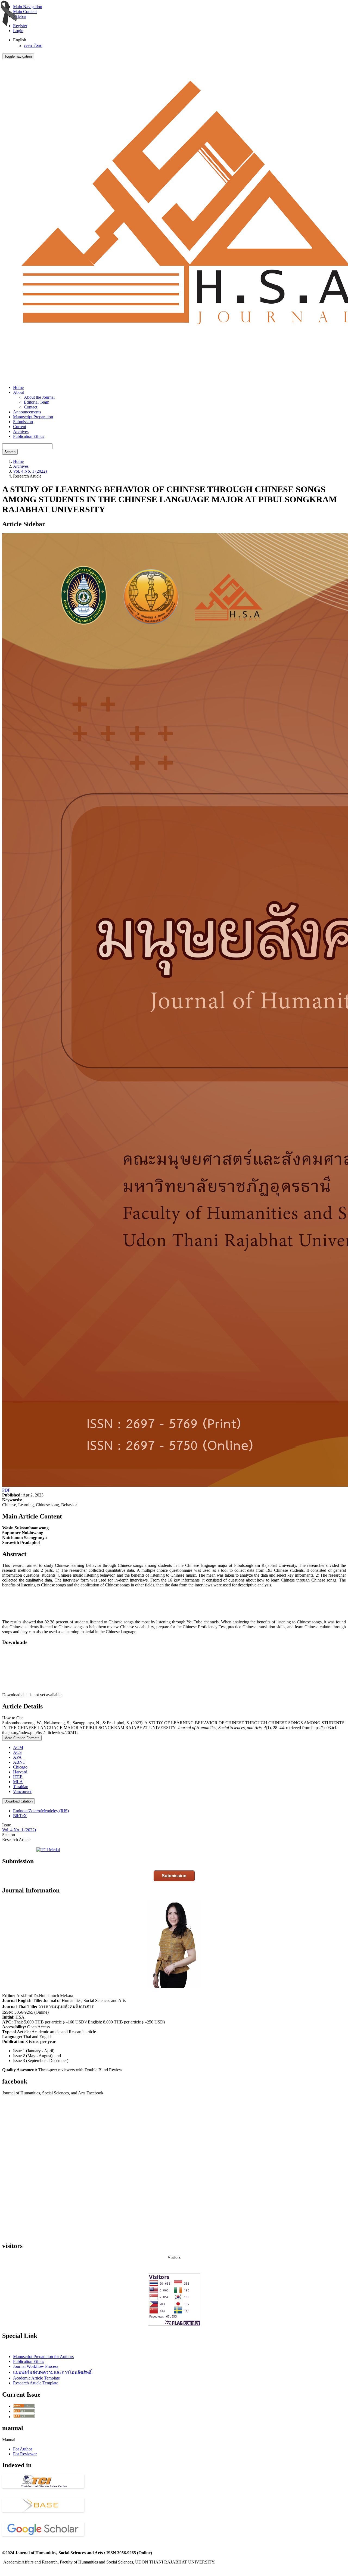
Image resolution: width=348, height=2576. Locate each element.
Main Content (25, 12)
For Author (23, 2449)
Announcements (27, 412)
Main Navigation (28, 7)
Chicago (20, 1767)
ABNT (19, 1762)
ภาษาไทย (33, 46)
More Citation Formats (22, 1738)
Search (10, 452)
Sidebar (20, 16)
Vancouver (22, 1791)
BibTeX (20, 1816)
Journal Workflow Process (36, 2366)
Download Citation (18, 1801)
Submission (23, 422)
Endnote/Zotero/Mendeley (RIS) (41, 1811)
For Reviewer (25, 2454)
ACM (18, 1747)
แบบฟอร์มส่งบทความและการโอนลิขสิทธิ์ (52, 2372)
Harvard (20, 1772)
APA (17, 1757)
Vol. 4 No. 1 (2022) (30, 471)
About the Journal (39, 397)
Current (20, 427)
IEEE (18, 1777)
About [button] (18, 392)
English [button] (20, 40)
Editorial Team (37, 402)
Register (20, 26)
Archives (21, 431)
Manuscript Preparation (33, 417)
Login (18, 31)
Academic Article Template (36, 2378)
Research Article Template (36, 2383)
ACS (17, 1752)
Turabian (21, 1787)
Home (18, 387)
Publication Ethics (29, 436)
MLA (18, 1782)
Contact (31, 407)
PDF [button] (6, 1490)
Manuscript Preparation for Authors (43, 2357)
